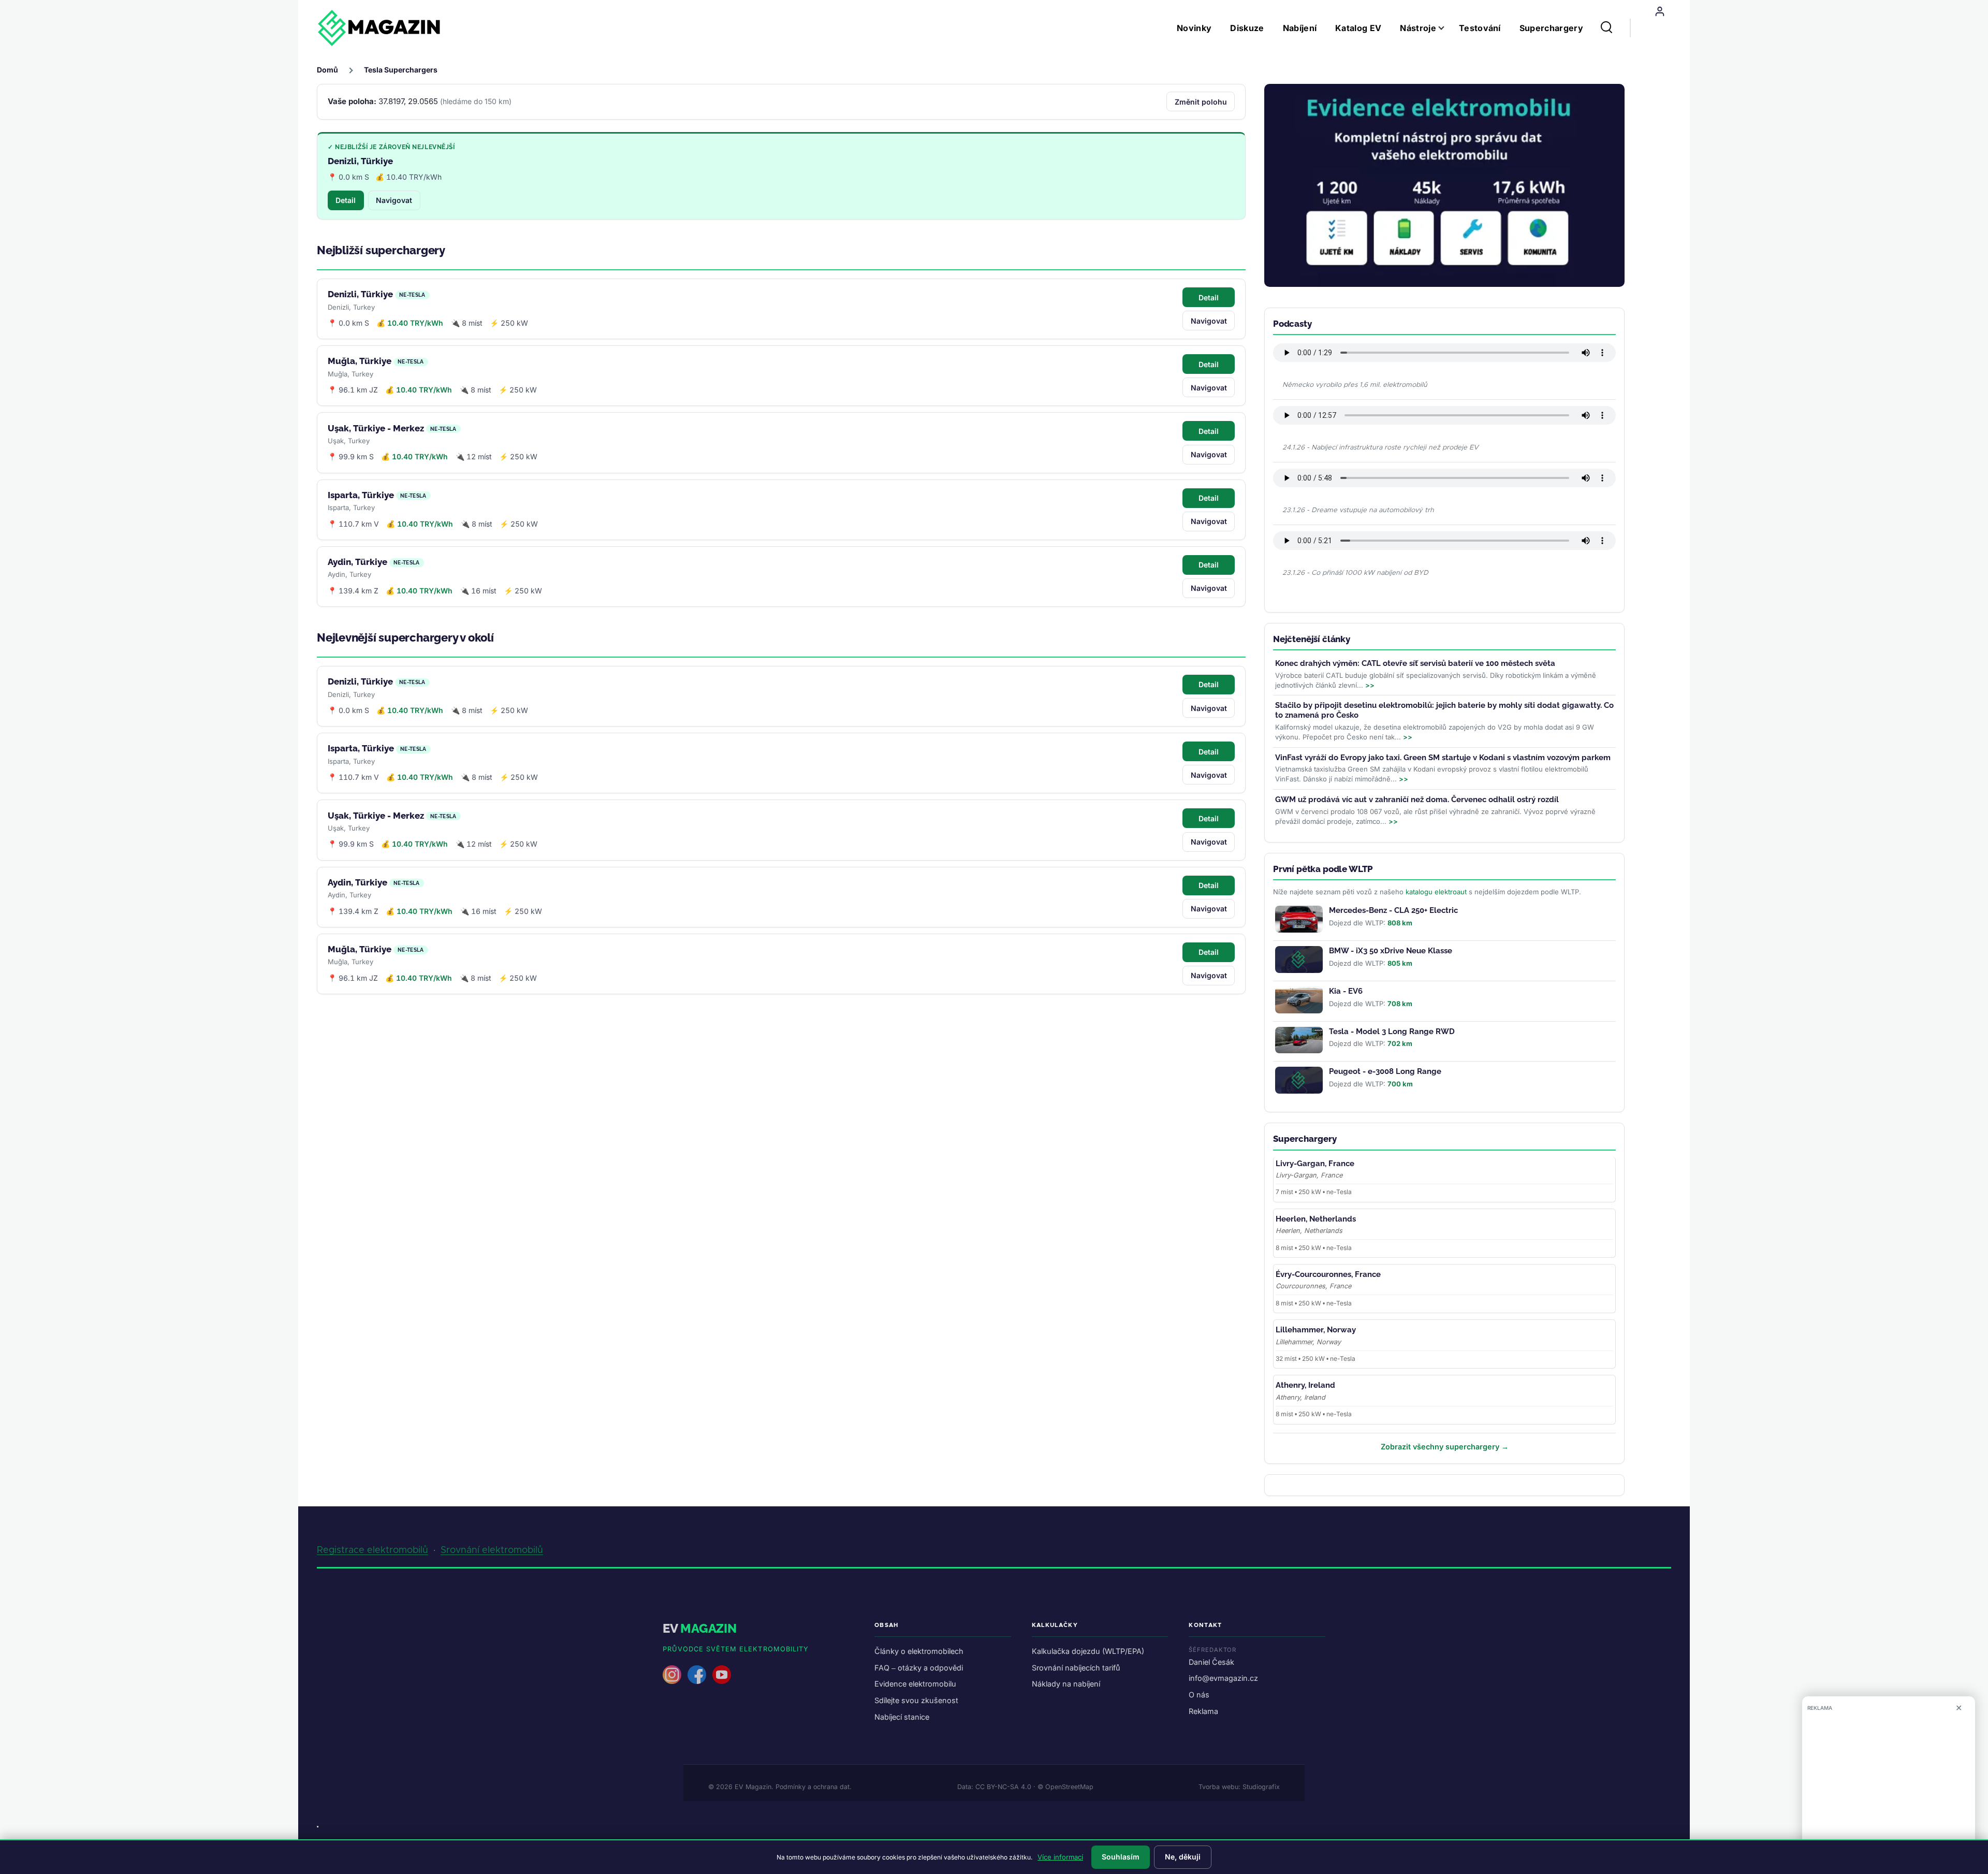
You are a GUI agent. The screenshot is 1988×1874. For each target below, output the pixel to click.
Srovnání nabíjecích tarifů (1076, 1668)
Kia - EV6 (1346, 991)
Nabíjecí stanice (902, 1717)
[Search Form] (1606, 28)
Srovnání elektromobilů (492, 1550)
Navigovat (394, 200)
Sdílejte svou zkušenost (916, 1700)
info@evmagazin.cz (1223, 1678)
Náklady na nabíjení (1066, 1684)
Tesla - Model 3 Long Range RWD (1392, 1032)
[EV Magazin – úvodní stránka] (379, 28)
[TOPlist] (318, 1827)
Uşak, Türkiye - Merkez (376, 428)
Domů (327, 70)
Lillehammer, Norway (1316, 1330)
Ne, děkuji (1183, 1857)
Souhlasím (1121, 1857)
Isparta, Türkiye (361, 495)
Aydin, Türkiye (357, 562)
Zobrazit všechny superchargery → (1445, 1447)
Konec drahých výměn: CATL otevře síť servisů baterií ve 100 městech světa (1415, 663)
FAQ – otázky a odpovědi (919, 1668)
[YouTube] (722, 1675)
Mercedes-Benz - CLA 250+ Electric (1393, 910)
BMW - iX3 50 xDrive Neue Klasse (1391, 951)
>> (1370, 685)
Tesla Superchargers (401, 70)
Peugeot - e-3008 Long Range (1385, 1071)
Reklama (1203, 1711)
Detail (346, 200)
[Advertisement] (1889, 1789)
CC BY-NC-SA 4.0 (1003, 1787)
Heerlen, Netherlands (1316, 1219)
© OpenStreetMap (1065, 1787)
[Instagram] (672, 1675)
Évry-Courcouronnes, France (1328, 1274)
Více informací (1060, 1857)
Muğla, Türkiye (360, 361)
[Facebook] (697, 1675)
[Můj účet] (1660, 11)
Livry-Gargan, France (1315, 1164)
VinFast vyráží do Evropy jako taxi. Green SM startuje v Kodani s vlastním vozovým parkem (1443, 758)
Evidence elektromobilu (915, 1684)
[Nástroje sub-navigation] (1448, 28)
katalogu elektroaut (1436, 892)
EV (700, 1628)
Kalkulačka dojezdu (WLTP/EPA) (1088, 1651)
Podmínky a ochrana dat (813, 1787)
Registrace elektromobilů (372, 1550)
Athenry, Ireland (1305, 1385)
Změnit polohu (1201, 102)
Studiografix (1261, 1787)
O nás (1199, 1695)
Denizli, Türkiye (360, 161)
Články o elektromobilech (919, 1651)
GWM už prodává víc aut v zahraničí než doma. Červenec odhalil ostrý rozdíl (1417, 800)
